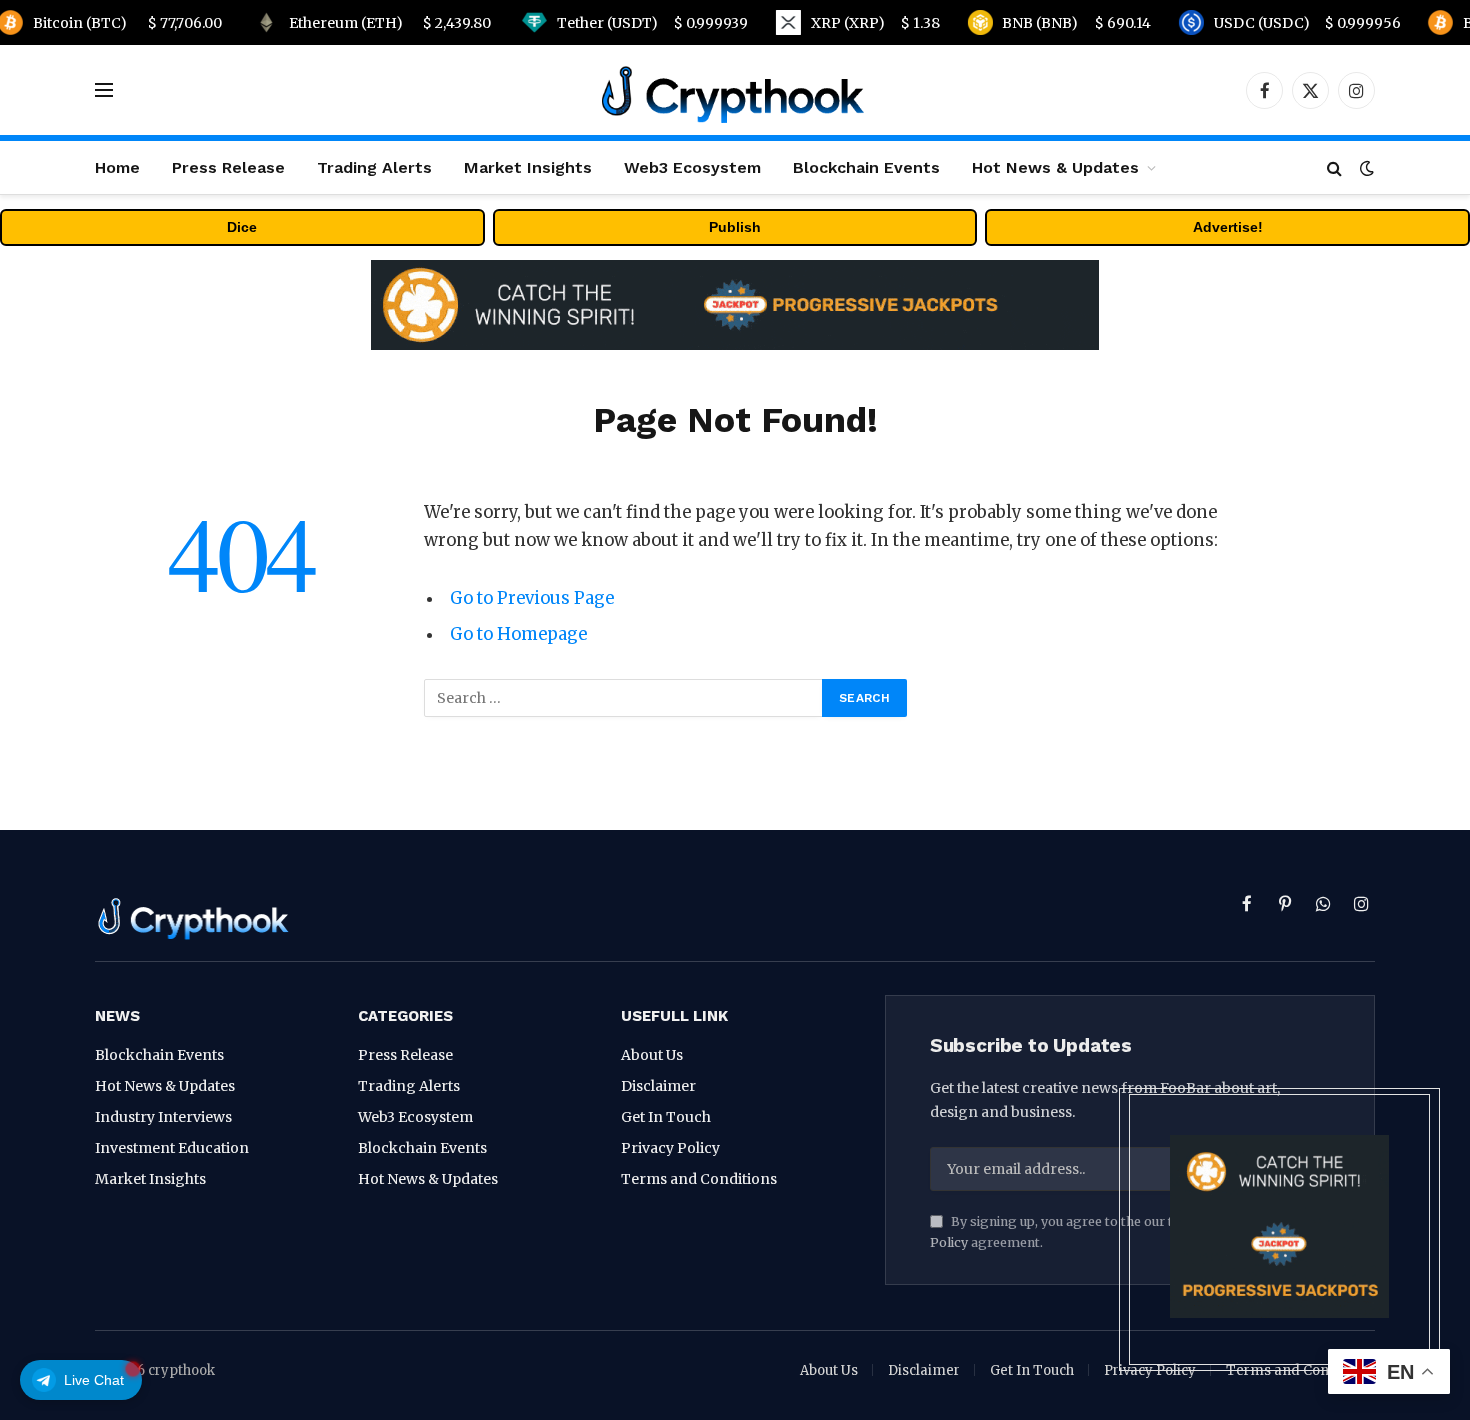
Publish (735, 227)
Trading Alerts (374, 167)
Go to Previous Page (532, 598)
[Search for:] (624, 698)
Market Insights (528, 167)
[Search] (1334, 167)
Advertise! (1228, 227)
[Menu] (104, 90)
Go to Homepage (518, 634)
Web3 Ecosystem (692, 167)
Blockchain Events (866, 167)
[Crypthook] (734, 90)
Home (117, 167)
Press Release (228, 167)
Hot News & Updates (1055, 167)
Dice (242, 227)
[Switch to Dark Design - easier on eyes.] (1365, 168)
